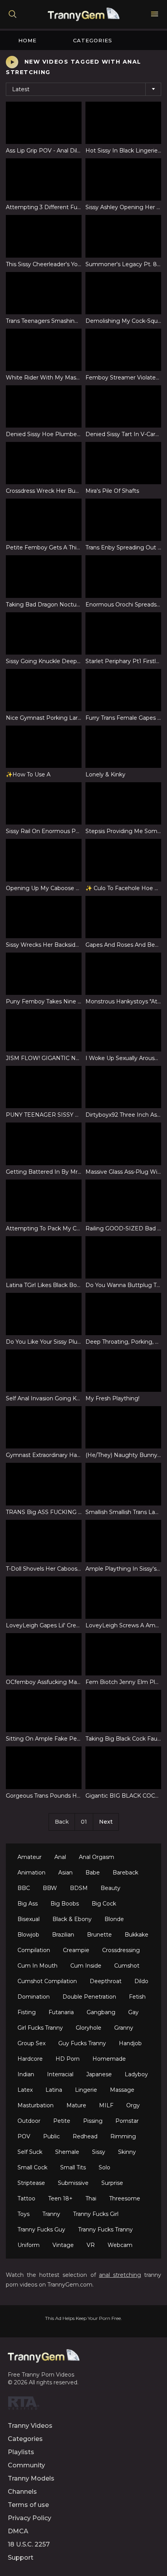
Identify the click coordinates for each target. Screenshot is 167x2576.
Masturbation (36, 2105)
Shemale (67, 2152)
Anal (60, 1857)
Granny (124, 2028)
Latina (54, 2090)
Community (26, 2465)
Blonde (114, 1919)
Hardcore (30, 2059)
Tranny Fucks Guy (41, 2230)
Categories (93, 40)
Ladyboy (136, 2074)
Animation (31, 1873)
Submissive (73, 2183)
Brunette (99, 1935)
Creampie (76, 1950)
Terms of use (28, 2505)
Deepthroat (106, 1981)
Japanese (99, 2074)
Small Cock (32, 2167)
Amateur (30, 1857)
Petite (62, 2121)
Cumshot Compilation (47, 1981)
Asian (65, 1873)
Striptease (31, 2183)
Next (106, 1822)
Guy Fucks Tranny (82, 2043)
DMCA (18, 2531)
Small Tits (73, 2167)
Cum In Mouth (37, 1966)
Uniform (29, 2245)
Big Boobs (65, 1904)
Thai (91, 2198)
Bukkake (137, 1935)
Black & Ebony (72, 1919)
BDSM (79, 1888)
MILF (106, 2105)
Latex (25, 2090)
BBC (24, 1888)
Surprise (112, 2183)
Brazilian (63, 1935)
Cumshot (127, 1966)
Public (51, 2136)
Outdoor (29, 2121)
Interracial (60, 2074)
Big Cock (104, 1904)
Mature (76, 2105)
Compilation (34, 1950)
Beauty (110, 1888)
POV (24, 2136)
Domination (34, 1997)
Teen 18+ (60, 2198)
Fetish (137, 1997)
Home (27, 40)
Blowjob (28, 1935)
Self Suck (30, 2152)
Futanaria (61, 2012)
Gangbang (101, 2012)
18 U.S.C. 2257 (29, 2544)
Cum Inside (86, 1966)
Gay (133, 2012)
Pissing (93, 2121)
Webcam (120, 2245)
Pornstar (127, 2121)
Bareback (125, 1873)
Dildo (141, 1981)
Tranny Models (31, 2478)
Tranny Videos (30, 2426)
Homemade (109, 2059)
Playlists (21, 2452)
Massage (122, 2090)
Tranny (51, 2214)
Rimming (123, 2136)
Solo (104, 2167)
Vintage (63, 2245)
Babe (93, 1873)
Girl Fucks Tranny (40, 2028)
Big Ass (28, 1904)
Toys (23, 2214)
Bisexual (29, 1919)
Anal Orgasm (97, 1857)
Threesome (125, 2198)
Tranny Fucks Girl (96, 2214)
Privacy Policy (30, 2518)
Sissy (99, 2152)
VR (91, 2245)
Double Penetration (89, 1997)
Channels (22, 2492)
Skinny (127, 2152)
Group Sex (31, 2043)
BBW (50, 1888)
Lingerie (86, 2090)
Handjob (130, 2043)
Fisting (27, 2012)
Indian (26, 2074)
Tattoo (26, 2198)
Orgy (133, 2105)
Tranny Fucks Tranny (105, 2230)
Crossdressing (121, 1950)
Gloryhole (89, 2028)
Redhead (85, 2136)
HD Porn (68, 2059)
